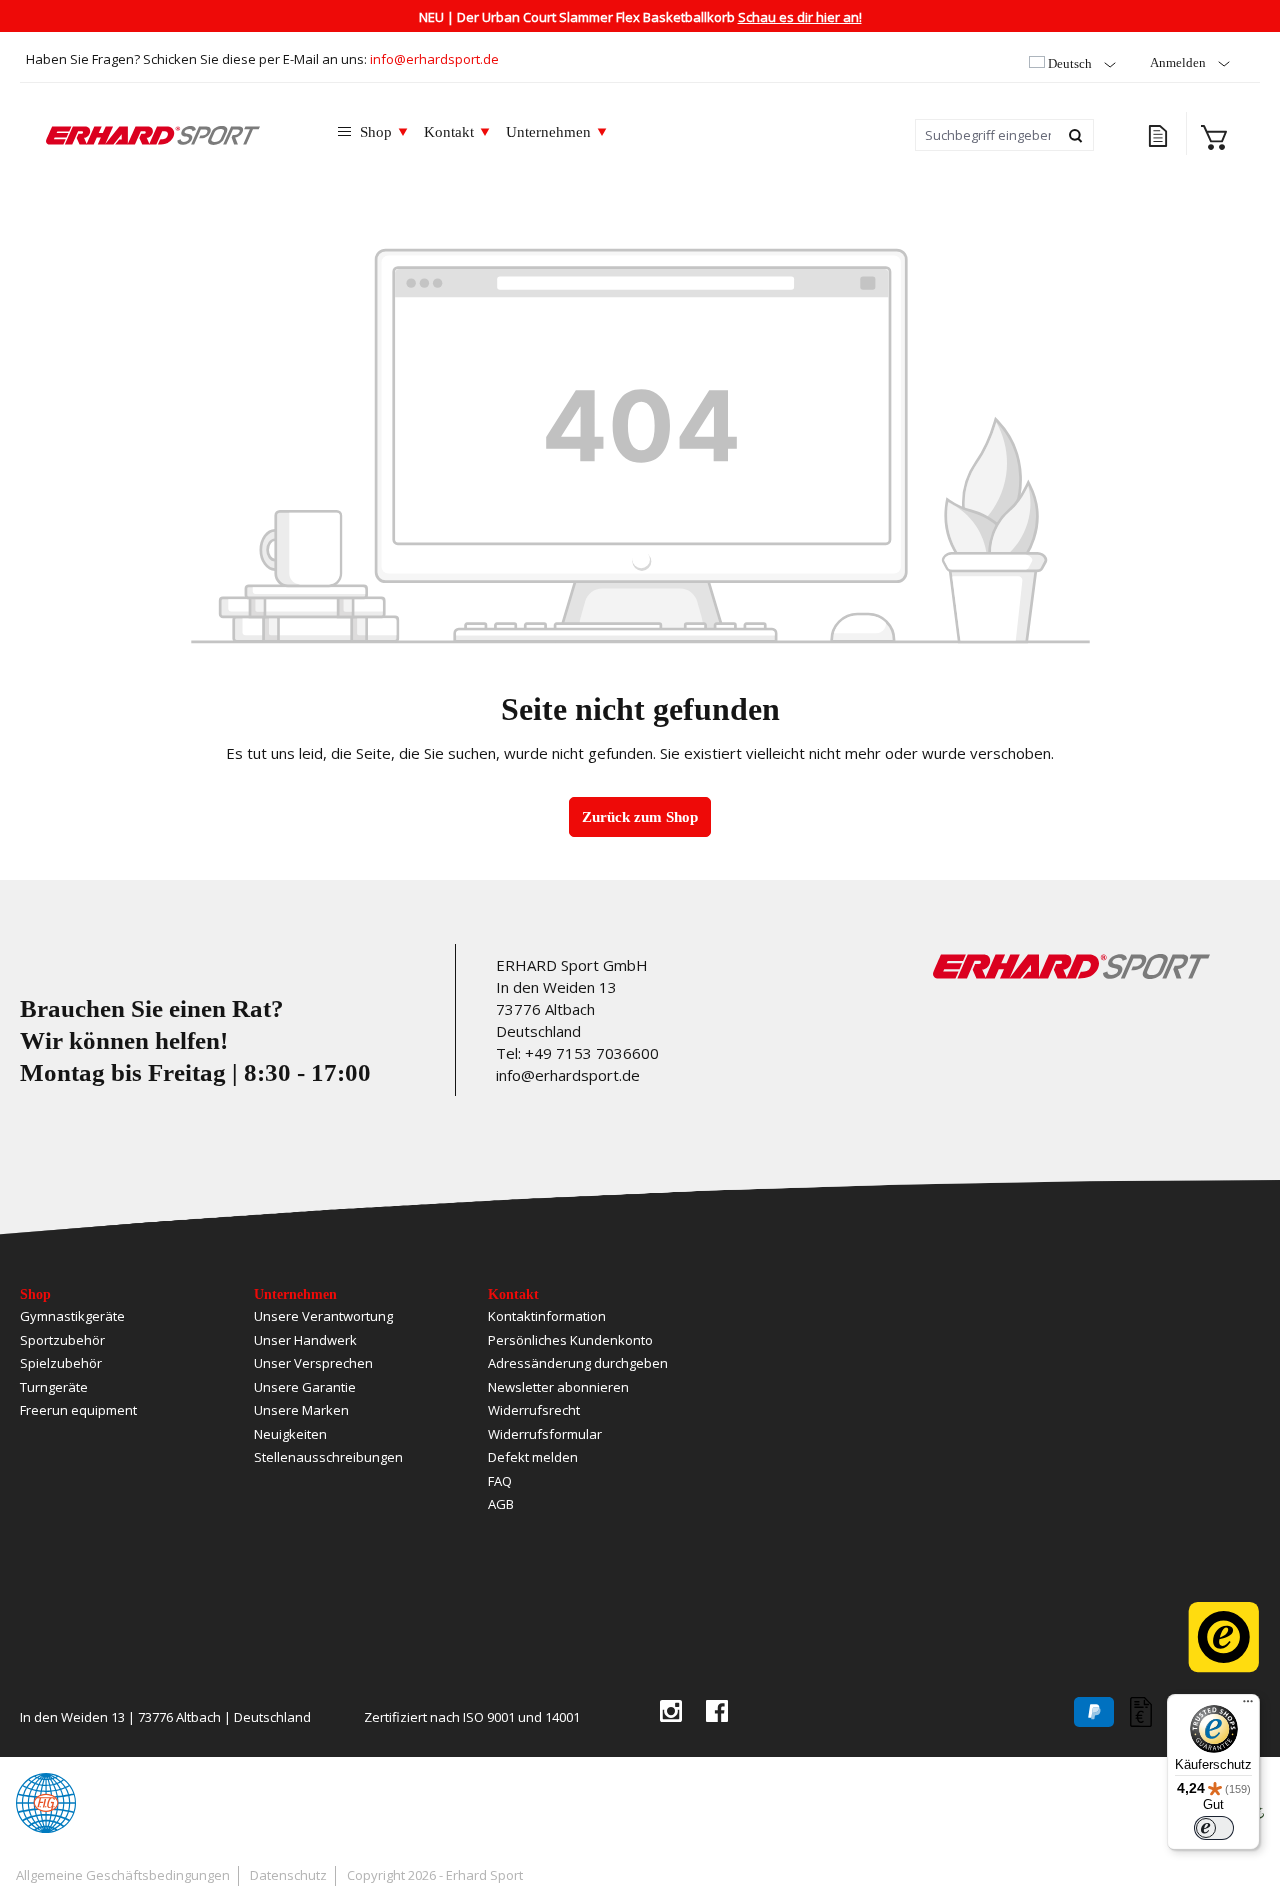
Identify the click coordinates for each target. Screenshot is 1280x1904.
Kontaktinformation (547, 1316)
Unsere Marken (301, 1410)
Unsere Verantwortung (323, 1316)
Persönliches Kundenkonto (570, 1340)
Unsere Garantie (305, 1387)
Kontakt (513, 1294)
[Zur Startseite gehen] (153, 135)
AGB (501, 1504)
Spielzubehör (61, 1363)
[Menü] (1248, 1706)
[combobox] (987, 135)
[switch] (1214, 1828)
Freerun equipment (78, 1410)
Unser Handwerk (305, 1340)
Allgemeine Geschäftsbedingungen (123, 1875)
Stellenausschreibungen (328, 1457)
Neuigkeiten (290, 1434)
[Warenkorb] (1214, 135)
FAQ (500, 1481)
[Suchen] (1076, 135)
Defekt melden (533, 1457)
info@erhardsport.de (434, 59)
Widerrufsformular (545, 1434)
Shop (35, 1294)
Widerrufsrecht (534, 1410)
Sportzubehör (62, 1340)
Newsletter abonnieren (558, 1387)
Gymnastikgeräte (72, 1316)
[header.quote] (1160, 133)
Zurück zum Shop (640, 817)
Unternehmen (295, 1294)
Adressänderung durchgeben (578, 1363)
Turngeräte (54, 1387)
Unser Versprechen (313, 1363)
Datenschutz (288, 1875)
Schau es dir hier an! (800, 17)
